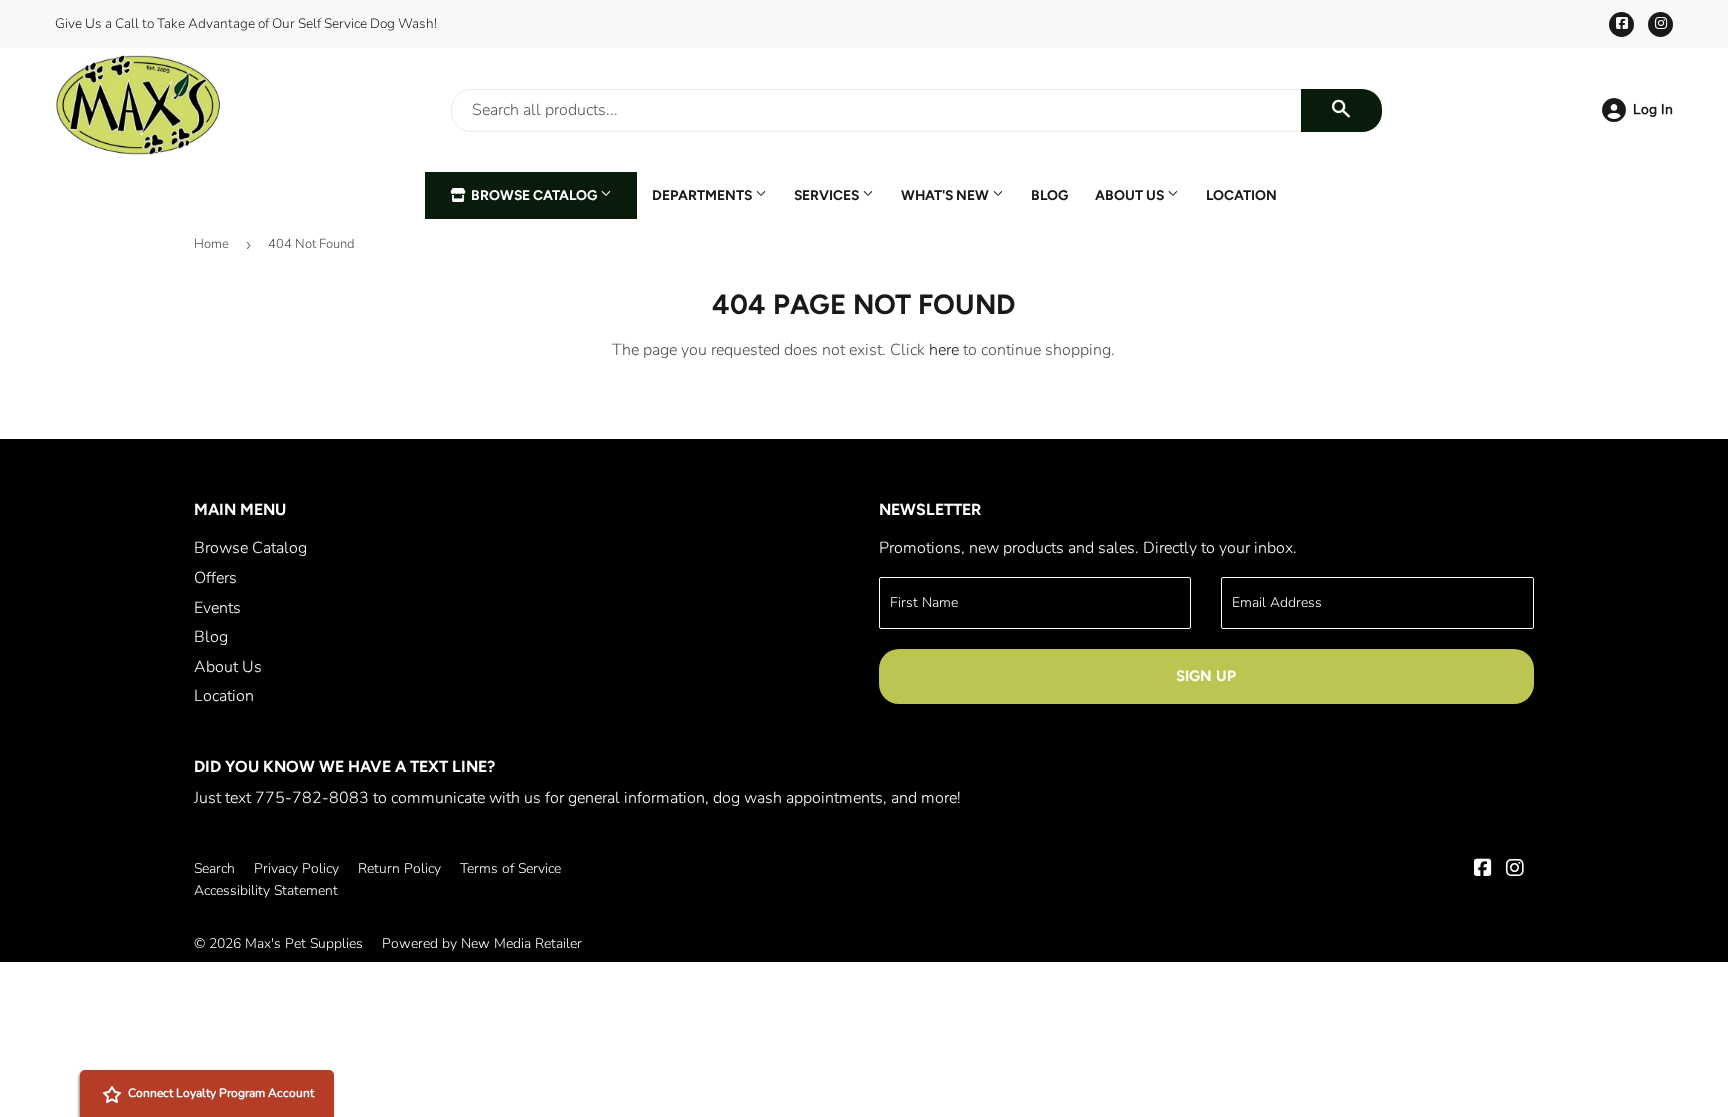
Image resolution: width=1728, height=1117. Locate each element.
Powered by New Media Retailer (482, 943)
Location (1241, 195)
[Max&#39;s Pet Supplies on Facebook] (1483, 870)
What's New (946, 195)
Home (211, 244)
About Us (1131, 195)
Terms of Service (510, 868)
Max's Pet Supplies (304, 943)
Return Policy (399, 868)
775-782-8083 (312, 798)
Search (214, 868)
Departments (703, 195)
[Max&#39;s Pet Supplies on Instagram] (1515, 870)
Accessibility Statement (266, 890)
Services (828, 195)
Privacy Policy (296, 868)
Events (217, 608)
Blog (1049, 195)
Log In (1653, 109)
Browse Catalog (534, 195)
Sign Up (1206, 676)
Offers (215, 578)
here (944, 350)
